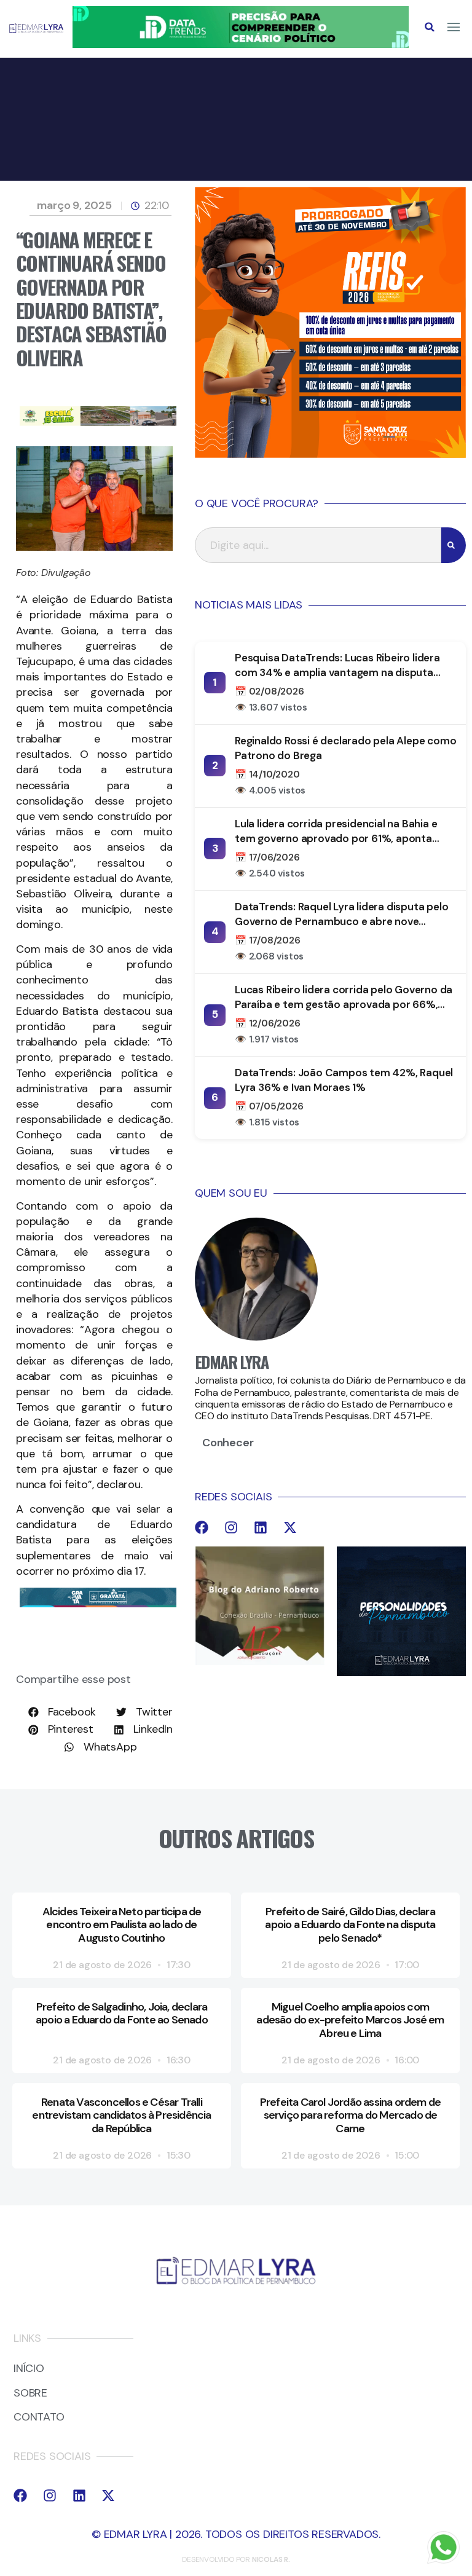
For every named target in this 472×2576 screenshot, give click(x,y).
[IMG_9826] (241, 44)
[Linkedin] (261, 1527)
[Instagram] (231, 1527)
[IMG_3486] (98, 422)
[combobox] (318, 545)
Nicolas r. (271, 2559)
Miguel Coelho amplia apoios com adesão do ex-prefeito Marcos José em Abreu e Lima (350, 2020)
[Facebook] (202, 1527)
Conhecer (228, 1443)
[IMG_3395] (98, 1604)
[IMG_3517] (330, 454)
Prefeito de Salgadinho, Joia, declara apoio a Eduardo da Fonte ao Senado (122, 2014)
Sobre (30, 2393)
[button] (430, 27)
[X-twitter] (290, 1527)
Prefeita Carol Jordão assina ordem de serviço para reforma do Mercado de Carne (350, 2115)
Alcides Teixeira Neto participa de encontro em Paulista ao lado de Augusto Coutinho (122, 1925)
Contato (39, 2417)
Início (29, 2369)
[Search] (454, 545)
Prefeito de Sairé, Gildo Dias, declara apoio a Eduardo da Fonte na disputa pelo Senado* (350, 1925)
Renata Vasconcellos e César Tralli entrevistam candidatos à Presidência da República (121, 2115)
